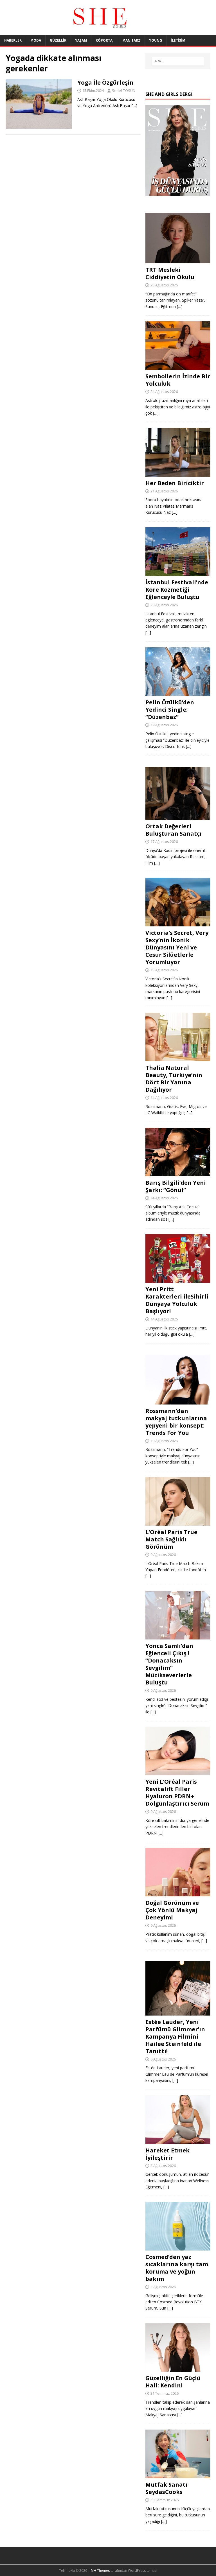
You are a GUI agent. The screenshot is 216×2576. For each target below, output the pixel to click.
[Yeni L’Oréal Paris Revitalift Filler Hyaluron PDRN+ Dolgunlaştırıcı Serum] (178, 1772)
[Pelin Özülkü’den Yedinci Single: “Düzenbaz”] (178, 693)
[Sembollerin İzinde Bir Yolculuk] (178, 367)
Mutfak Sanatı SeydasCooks (166, 2488)
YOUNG (156, 40)
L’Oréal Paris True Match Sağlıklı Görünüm (171, 1539)
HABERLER (13, 40)
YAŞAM (81, 40)
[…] (134, 106)
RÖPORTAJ (105, 40)
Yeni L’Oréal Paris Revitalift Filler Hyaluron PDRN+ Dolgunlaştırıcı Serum (177, 1793)
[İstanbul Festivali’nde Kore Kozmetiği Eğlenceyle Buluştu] (178, 572)
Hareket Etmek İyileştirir (167, 2154)
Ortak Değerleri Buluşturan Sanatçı (174, 830)
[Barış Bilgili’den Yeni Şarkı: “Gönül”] (178, 1173)
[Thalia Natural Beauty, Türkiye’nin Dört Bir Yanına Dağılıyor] (178, 1058)
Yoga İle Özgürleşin (105, 82)
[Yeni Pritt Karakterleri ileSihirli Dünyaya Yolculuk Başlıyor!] (178, 1280)
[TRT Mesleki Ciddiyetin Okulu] (178, 260)
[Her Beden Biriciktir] (178, 473)
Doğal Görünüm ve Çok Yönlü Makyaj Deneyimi (172, 1910)
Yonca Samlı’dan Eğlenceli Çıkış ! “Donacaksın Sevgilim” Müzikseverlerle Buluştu (169, 1664)
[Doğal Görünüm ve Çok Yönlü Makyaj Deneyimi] (178, 1893)
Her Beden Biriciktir (175, 483)
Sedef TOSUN (124, 91)
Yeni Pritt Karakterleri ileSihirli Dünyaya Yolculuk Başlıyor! (177, 1300)
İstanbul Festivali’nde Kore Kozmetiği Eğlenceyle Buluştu (177, 590)
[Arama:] (178, 61)
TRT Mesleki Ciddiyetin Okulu (170, 273)
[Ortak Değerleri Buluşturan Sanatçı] (178, 817)
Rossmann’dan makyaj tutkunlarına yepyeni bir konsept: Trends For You (176, 1422)
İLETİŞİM (178, 40)
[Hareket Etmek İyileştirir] (178, 2140)
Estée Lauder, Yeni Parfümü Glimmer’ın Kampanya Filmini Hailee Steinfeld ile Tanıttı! (175, 2036)
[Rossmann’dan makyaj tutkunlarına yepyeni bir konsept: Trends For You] (178, 1401)
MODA (36, 40)
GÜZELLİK (58, 40)
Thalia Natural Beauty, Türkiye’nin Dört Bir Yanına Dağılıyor (174, 1079)
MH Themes (100, 2571)
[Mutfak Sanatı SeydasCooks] (178, 2475)
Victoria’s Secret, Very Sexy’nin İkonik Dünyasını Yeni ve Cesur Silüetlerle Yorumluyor (177, 947)
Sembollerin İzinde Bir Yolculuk (178, 380)
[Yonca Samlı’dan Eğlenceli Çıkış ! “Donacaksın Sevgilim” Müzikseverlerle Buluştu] (178, 1636)
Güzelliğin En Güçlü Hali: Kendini (173, 2382)
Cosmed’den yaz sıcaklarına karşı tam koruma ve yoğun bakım (177, 2268)
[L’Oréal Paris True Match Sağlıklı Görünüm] (178, 1522)
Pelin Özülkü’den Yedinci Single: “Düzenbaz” (170, 710)
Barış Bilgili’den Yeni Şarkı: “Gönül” (176, 1186)
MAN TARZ (131, 40)
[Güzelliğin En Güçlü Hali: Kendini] (178, 2368)
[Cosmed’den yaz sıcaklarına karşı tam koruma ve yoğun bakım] (178, 2247)
